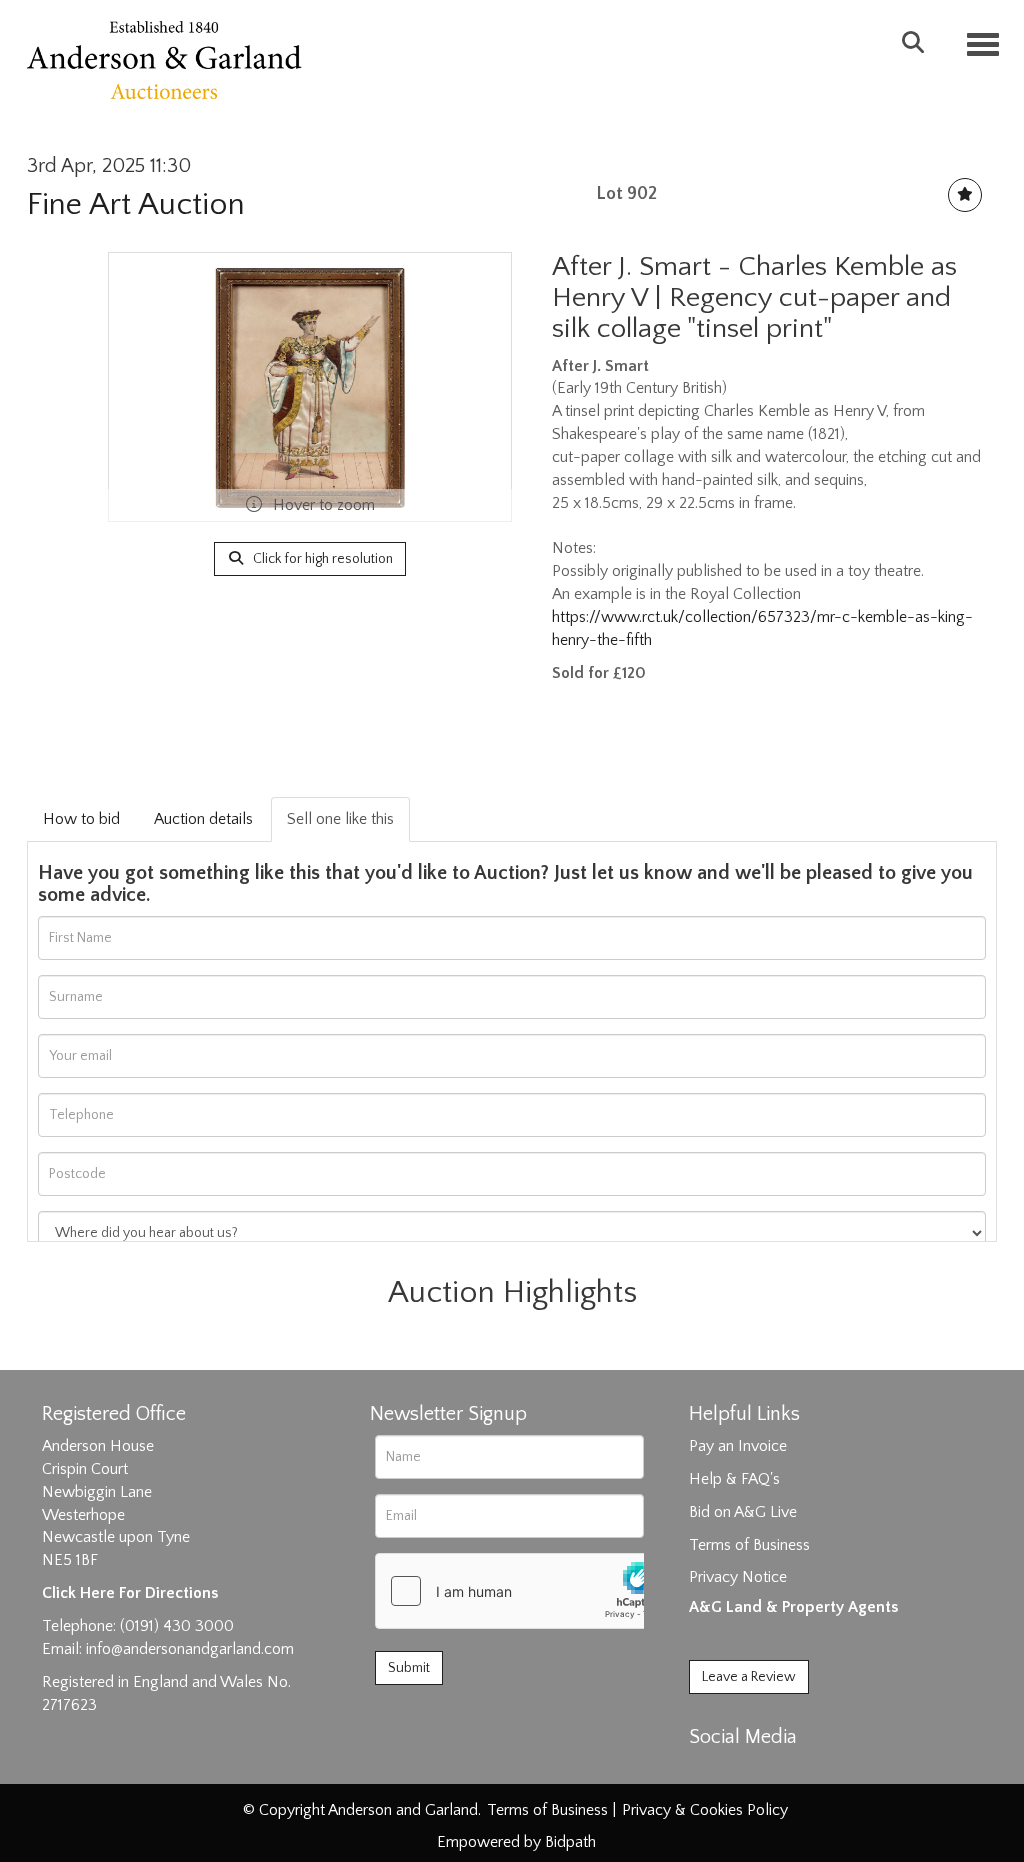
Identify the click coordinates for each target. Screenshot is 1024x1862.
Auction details (203, 819)
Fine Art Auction (136, 204)
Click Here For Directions (130, 1593)
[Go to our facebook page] (708, 1772)
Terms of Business (749, 1545)
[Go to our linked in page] (749, 1772)
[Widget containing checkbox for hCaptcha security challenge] (526, 1591)
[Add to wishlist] (965, 195)
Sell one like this (340, 819)
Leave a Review (749, 1677)
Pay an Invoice (738, 1446)
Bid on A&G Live (743, 1512)
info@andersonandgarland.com (190, 1649)
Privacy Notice (738, 1577)
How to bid (81, 819)
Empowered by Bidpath (516, 1842)
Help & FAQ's (734, 1479)
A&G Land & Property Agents (793, 1607)
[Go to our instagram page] (791, 1772)
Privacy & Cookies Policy (705, 1810)
